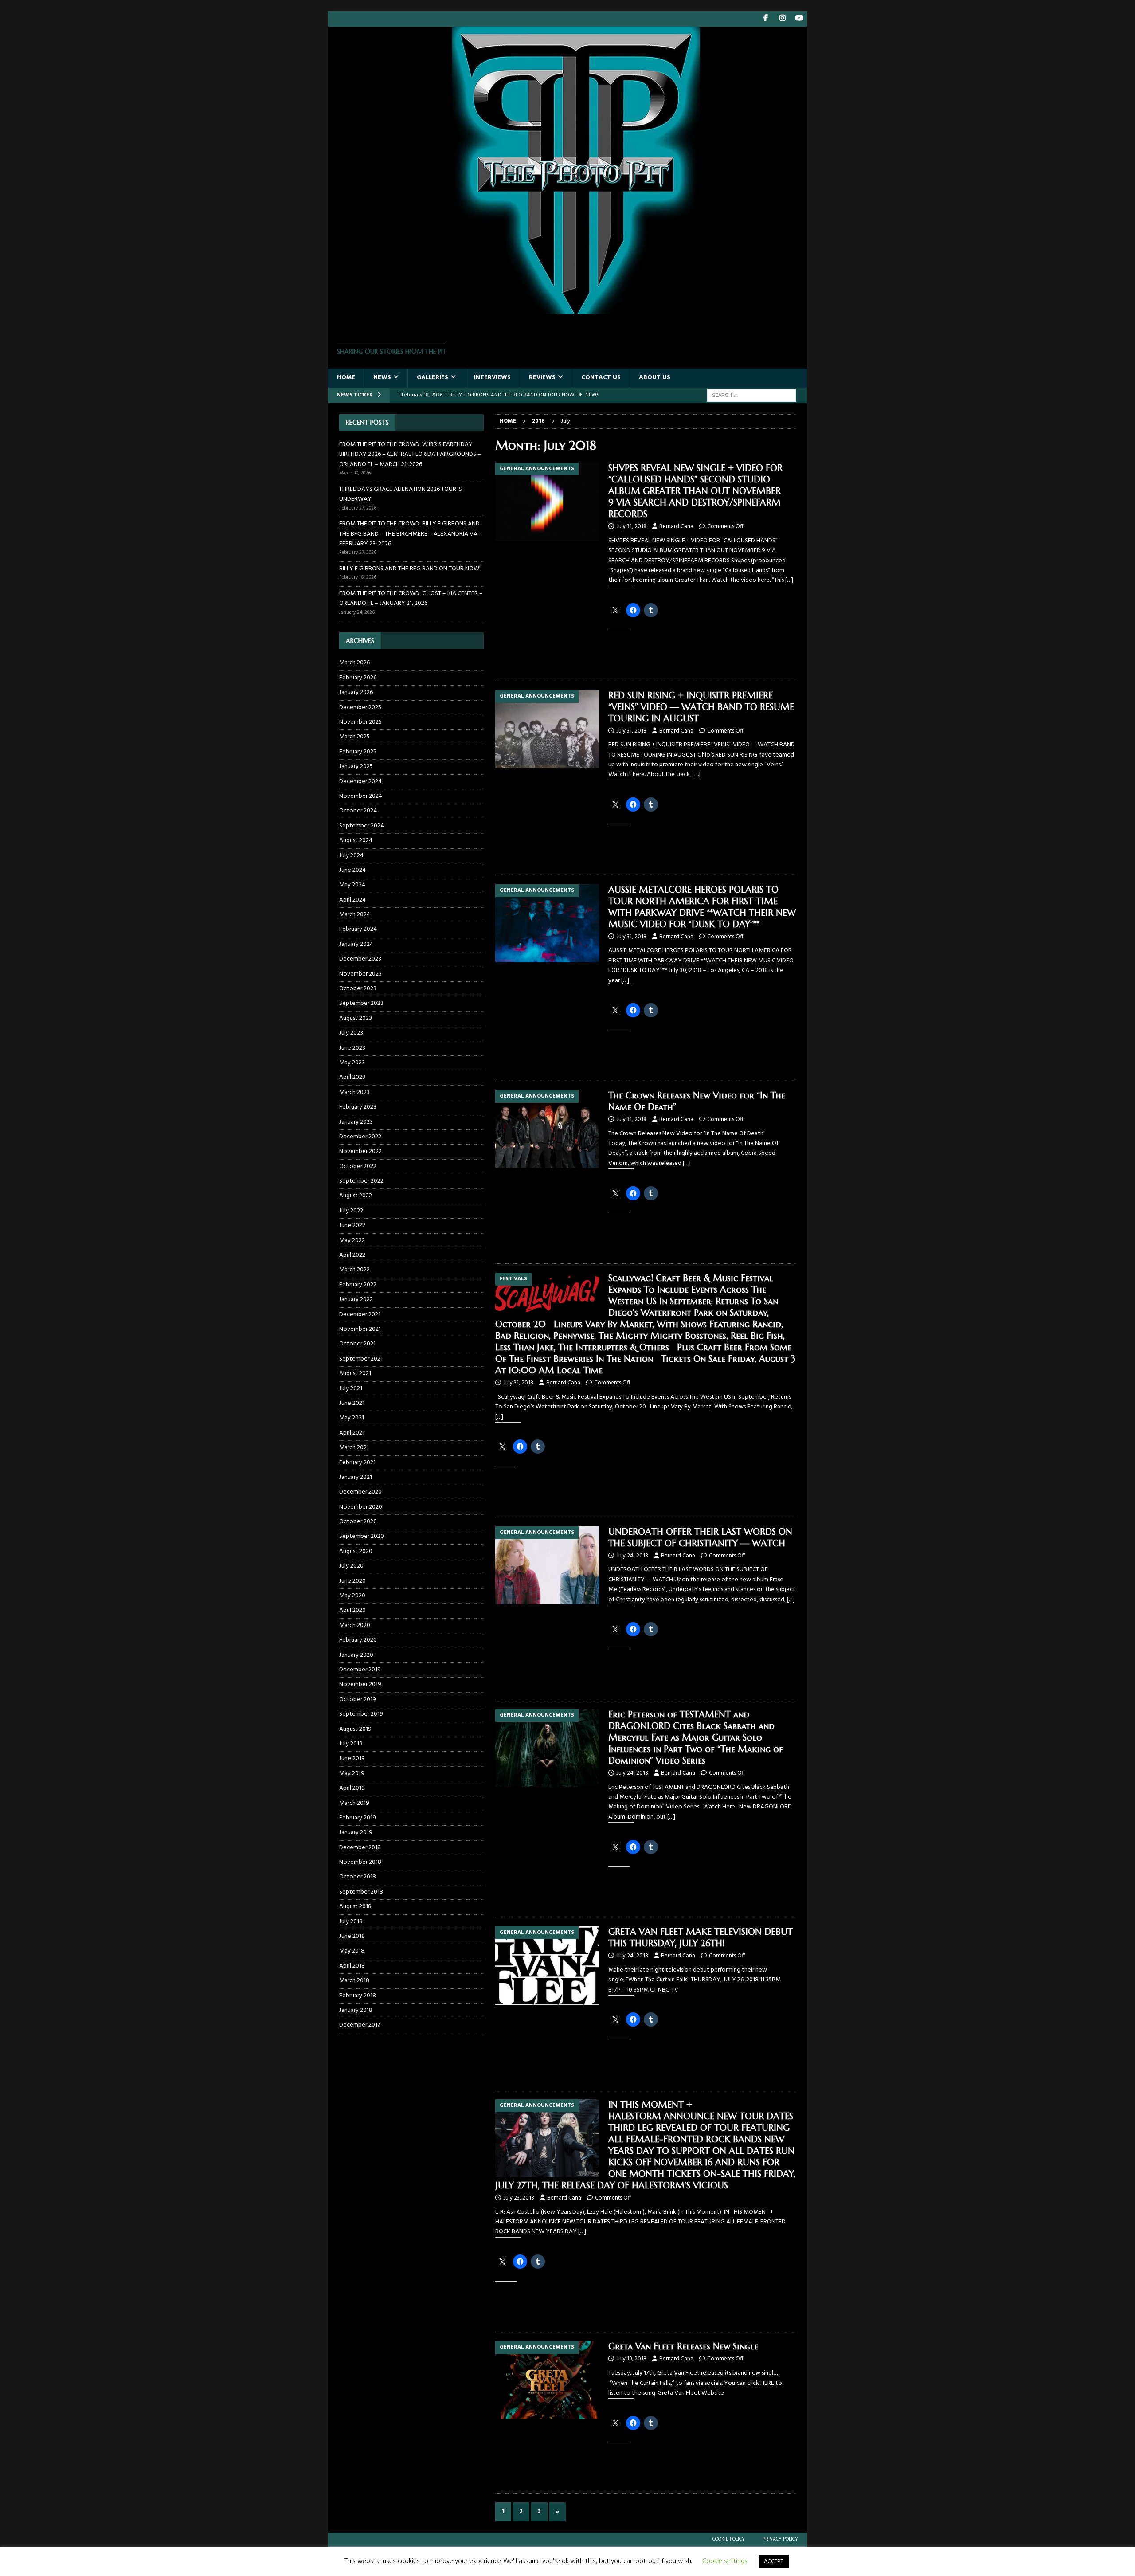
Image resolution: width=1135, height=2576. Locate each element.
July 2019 (351, 1744)
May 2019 (352, 1774)
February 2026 (358, 678)
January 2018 (356, 2010)
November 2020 (361, 1507)
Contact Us (601, 378)
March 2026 (354, 663)
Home (346, 378)
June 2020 (352, 1581)
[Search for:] (751, 395)
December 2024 (360, 782)
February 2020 (358, 1640)
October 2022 (358, 1166)
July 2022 (351, 1211)
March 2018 (354, 1981)
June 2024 (352, 870)
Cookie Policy (729, 2539)
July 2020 (351, 1566)
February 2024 (358, 929)
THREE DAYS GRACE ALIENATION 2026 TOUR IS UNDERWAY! (401, 494)
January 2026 (356, 692)
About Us (655, 378)
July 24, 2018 (632, 1556)
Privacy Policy (780, 2539)
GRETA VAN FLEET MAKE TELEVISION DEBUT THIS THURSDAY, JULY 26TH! (701, 1938)
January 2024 (356, 944)
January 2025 (356, 767)
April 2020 (352, 1610)
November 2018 (360, 1862)
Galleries (432, 378)
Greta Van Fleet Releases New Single (683, 2347)
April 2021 (352, 1433)
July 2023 (351, 1033)
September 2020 (362, 1536)
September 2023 (361, 1003)
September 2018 (361, 1892)
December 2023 (360, 959)
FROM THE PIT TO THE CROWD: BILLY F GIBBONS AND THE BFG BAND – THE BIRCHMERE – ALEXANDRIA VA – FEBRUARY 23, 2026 (411, 534)
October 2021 (357, 1344)
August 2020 (356, 1551)
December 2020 (360, 1492)
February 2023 (358, 1107)
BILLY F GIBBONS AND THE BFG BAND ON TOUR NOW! (410, 569)
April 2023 (352, 1077)
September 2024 (362, 826)
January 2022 (356, 1300)
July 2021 (351, 1389)
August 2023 (356, 1018)
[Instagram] (782, 19)
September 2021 (361, 1359)
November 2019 (360, 1684)
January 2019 (356, 1833)
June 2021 (352, 1403)
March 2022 (354, 1270)
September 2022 (361, 1181)
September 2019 (361, 1714)
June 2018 (352, 1936)
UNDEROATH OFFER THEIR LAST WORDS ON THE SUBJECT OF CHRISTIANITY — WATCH (700, 1538)
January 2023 (356, 1122)
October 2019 (358, 1700)
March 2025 (354, 737)
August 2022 (356, 1196)
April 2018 (352, 1966)
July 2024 (351, 856)
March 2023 (354, 1092)
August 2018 (355, 1907)
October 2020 (358, 1522)
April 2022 (352, 1255)
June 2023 (352, 1048)
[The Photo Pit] (567, 309)
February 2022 (358, 1285)
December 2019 (360, 1670)
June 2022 (352, 1225)
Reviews (542, 378)
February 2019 (358, 1818)
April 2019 (352, 1788)
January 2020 (356, 1655)
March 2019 (354, 1803)
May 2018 (352, 1951)
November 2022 (360, 1151)
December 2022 (360, 1137)
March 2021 (354, 1448)
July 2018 (351, 1922)
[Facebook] (765, 19)
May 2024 (352, 885)
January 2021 (356, 1477)
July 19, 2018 (631, 2359)
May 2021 (352, 1418)
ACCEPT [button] (774, 2562)
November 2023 (360, 974)
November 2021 (360, 1329)
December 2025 (360, 708)
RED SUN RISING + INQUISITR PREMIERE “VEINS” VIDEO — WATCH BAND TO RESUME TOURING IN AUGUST (701, 707)
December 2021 (360, 1315)
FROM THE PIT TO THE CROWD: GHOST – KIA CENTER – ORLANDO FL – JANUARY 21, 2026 (411, 598)
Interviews (492, 378)
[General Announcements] (547, 502)
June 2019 (352, 1759)
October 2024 (358, 811)
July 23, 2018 (519, 2198)
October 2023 (358, 989)
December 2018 (360, 1848)
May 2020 (352, 1596)
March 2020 (355, 1625)
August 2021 (355, 1374)
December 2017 (360, 2025)
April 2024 (352, 900)
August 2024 (356, 841)
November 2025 (360, 722)
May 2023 (352, 1063)
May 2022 (352, 1241)
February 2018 (358, 1996)
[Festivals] (547, 1293)
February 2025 (358, 752)
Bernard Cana (676, 527)
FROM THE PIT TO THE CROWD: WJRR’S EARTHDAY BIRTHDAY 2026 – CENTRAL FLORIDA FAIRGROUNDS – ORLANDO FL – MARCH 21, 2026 (410, 455)
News (382, 378)
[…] (789, 580)
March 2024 (355, 915)
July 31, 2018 (631, 527)
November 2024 (361, 796)
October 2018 (358, 1877)
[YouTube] (799, 19)
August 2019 (355, 1729)
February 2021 (357, 1463)
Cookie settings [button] (725, 2561)
